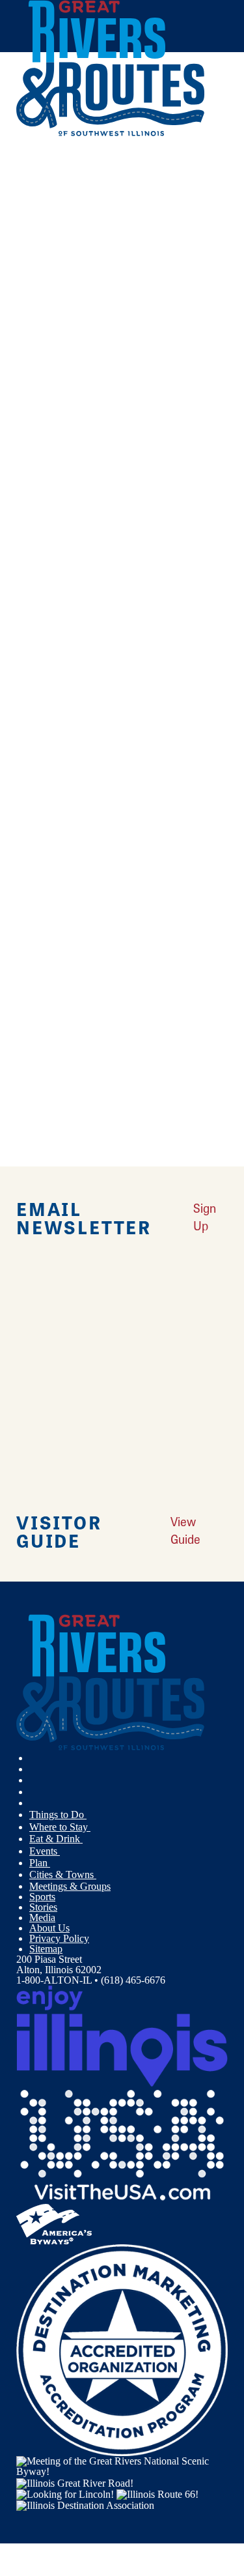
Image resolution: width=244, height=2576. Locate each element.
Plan (40, 1863)
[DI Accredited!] (122, 2350)
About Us (49, 1928)
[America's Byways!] (54, 2223)
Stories (43, 1907)
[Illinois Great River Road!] (75, 2482)
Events (45, 1851)
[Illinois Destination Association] (85, 2505)
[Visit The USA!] (122, 2144)
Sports (42, 1897)
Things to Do (58, 1815)
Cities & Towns (63, 1874)
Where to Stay (60, 1827)
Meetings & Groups (70, 1886)
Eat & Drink (56, 1839)
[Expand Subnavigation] (92, 1815)
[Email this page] (35, 210)
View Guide (185, 1530)
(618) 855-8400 (109, 489)
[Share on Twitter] (35, 193)
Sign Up (205, 1217)
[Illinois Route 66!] (157, 2494)
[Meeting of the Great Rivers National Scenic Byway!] (122, 2466)
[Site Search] (202, 165)
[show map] (21, 400)
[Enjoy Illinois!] (122, 2035)
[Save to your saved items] (34, 400)
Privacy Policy (59, 1938)
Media (42, 1918)
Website (38, 540)
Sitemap (46, 1949)
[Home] (111, 133)
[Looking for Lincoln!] (65, 2494)
